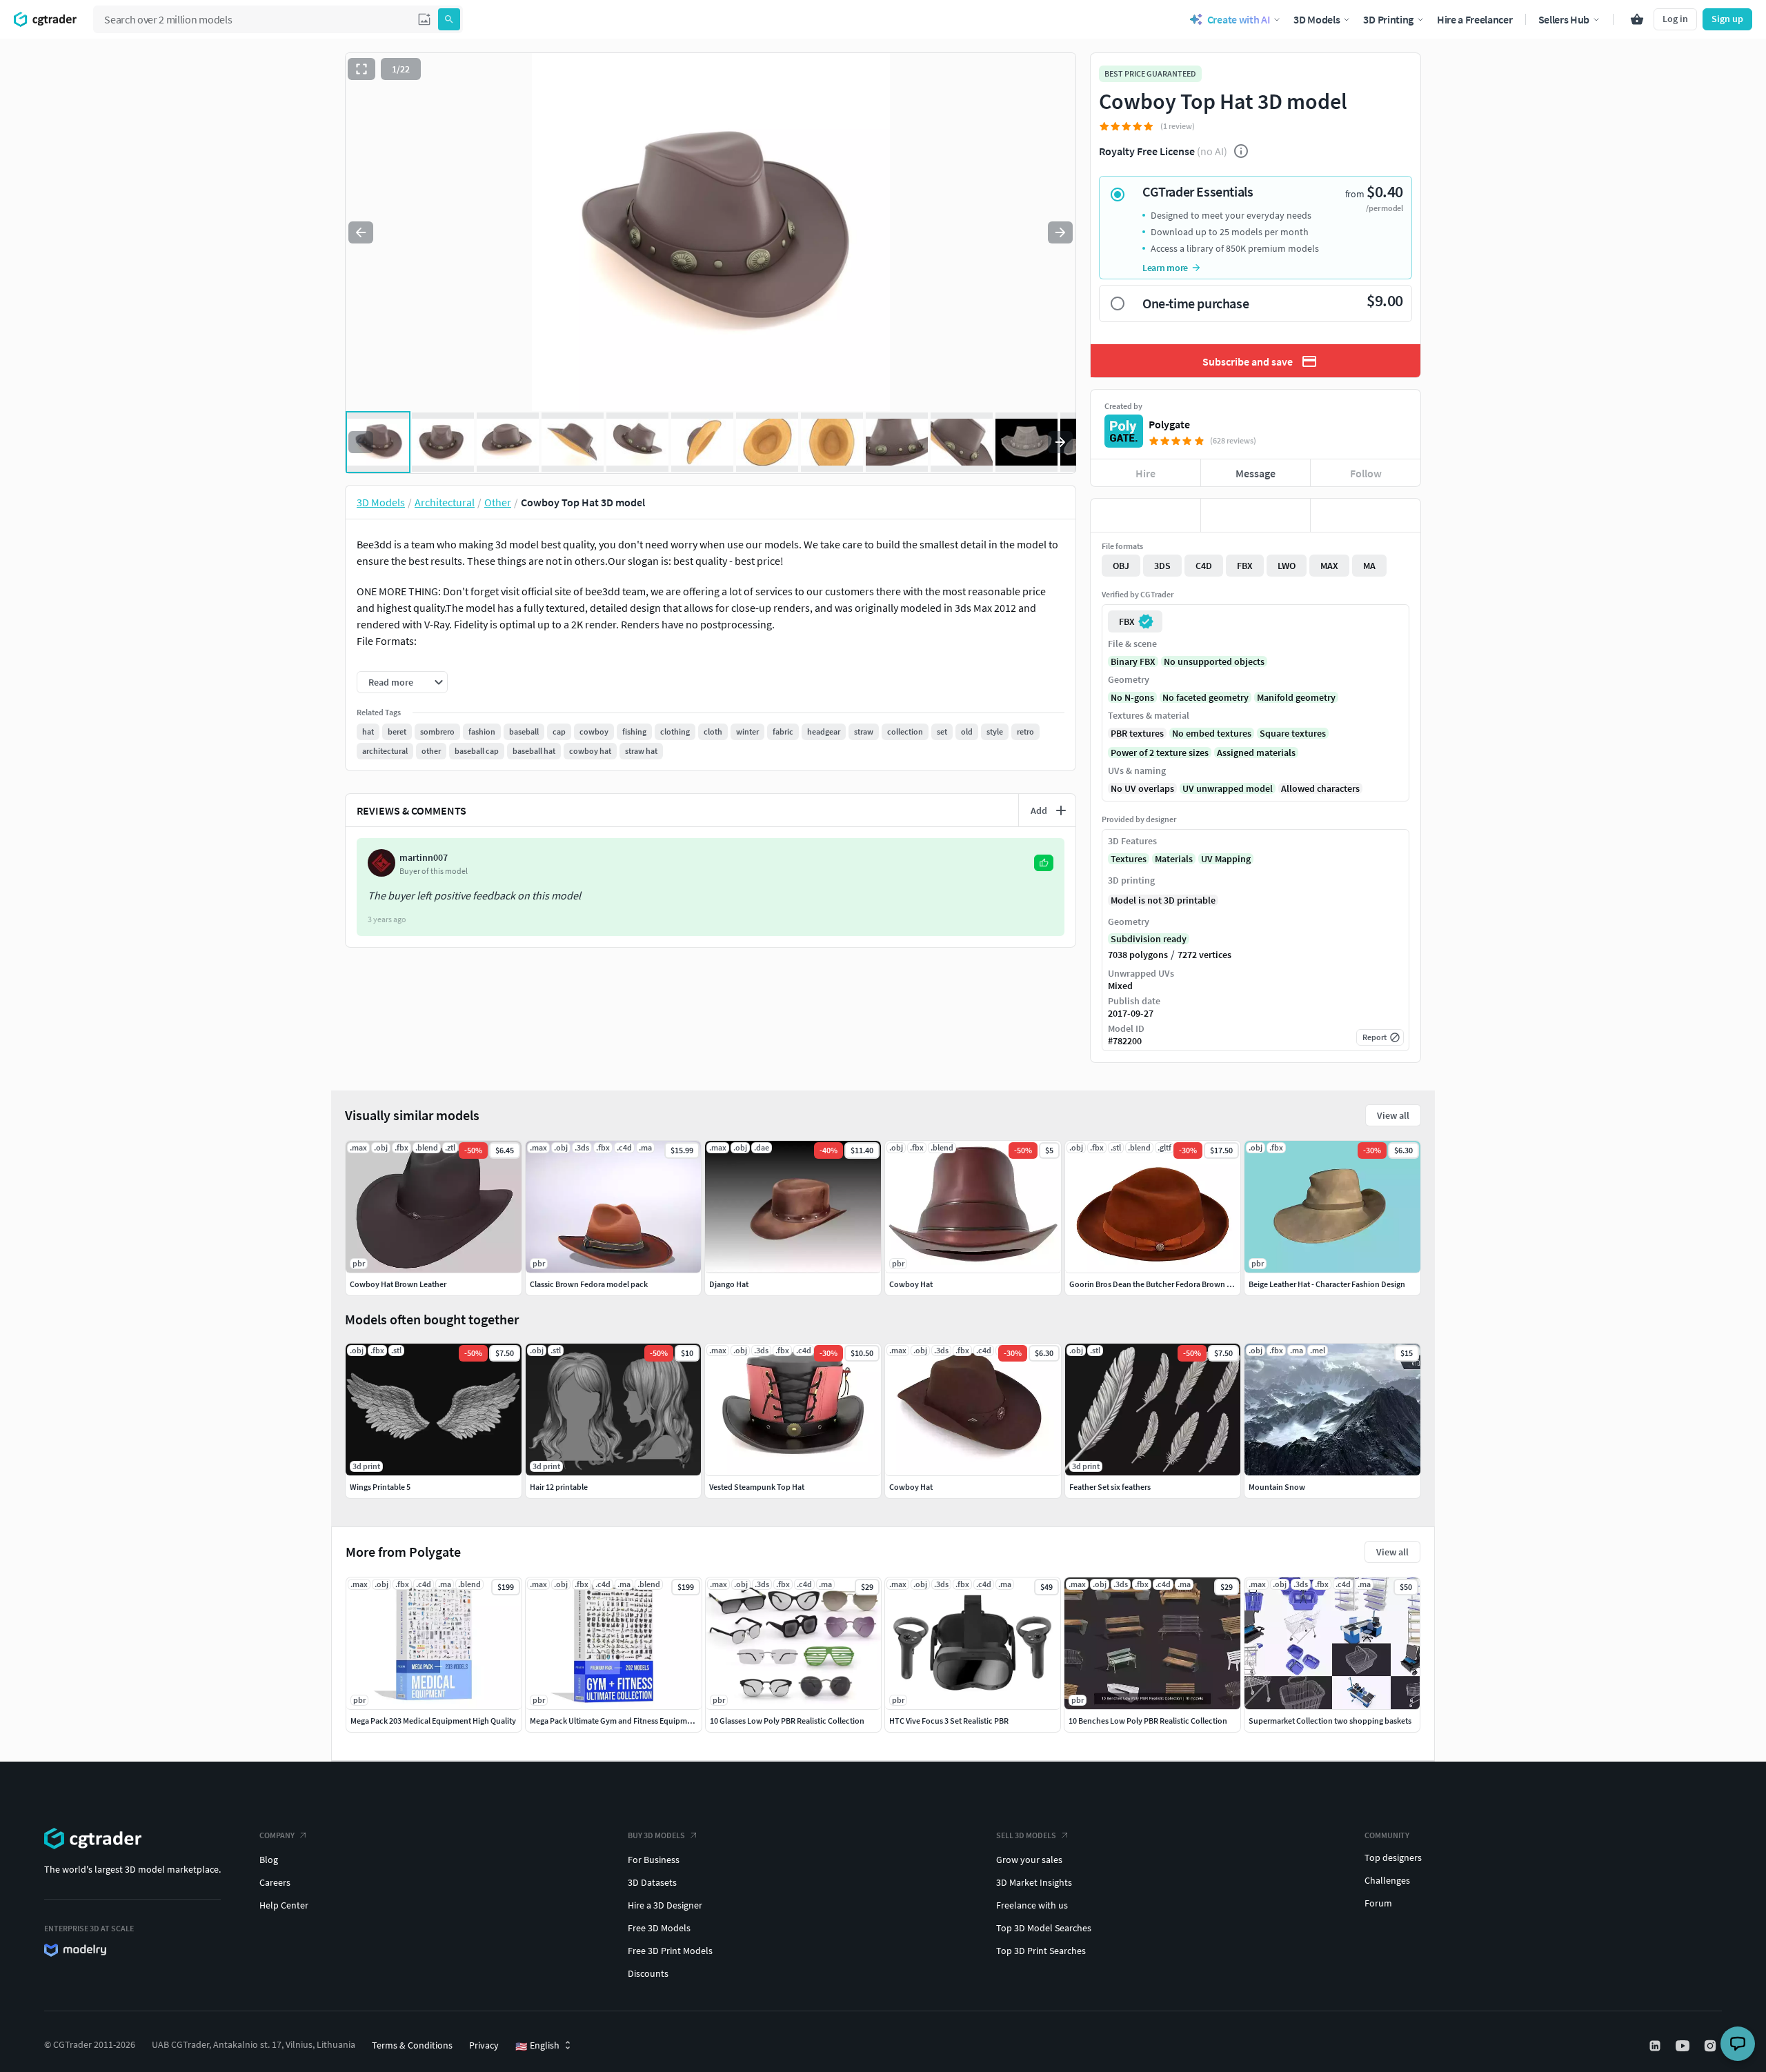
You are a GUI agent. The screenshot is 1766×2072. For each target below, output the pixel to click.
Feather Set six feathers (1110, 1487)
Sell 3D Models (1026, 1835)
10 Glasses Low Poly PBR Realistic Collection (787, 1721)
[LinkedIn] (1656, 2046)
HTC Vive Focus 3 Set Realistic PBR (949, 1721)
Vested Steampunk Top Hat (757, 1487)
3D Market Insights (1034, 1882)
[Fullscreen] (361, 69)
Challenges (1387, 1880)
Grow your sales (1029, 1860)
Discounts (648, 1973)
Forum (1378, 1903)
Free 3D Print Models (670, 1951)
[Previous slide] (361, 232)
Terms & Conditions (412, 2045)
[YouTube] (1684, 2046)
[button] (424, 19)
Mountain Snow (1277, 1487)
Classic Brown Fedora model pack (589, 1284)
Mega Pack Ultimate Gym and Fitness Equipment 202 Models (635, 1721)
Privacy (484, 2045)
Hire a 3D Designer (665, 1905)
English (537, 2046)
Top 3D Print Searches (1041, 1951)
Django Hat (729, 1284)
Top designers (1393, 1857)
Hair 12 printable (559, 1487)
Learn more (1165, 268)
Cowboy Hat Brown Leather (398, 1284)
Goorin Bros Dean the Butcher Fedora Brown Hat (1154, 1284)
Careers (275, 1882)
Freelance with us (1032, 1905)
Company (277, 1835)
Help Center (284, 1905)
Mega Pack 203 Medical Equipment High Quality (433, 1721)
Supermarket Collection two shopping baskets (1330, 1721)
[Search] (449, 19)
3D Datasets (652, 1882)
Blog (269, 1860)
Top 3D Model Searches (1044, 1928)
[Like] (1145, 515)
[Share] (1366, 515)
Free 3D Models (659, 1928)
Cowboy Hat (911, 1487)
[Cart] (1637, 19)
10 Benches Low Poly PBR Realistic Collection (1148, 1721)
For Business (654, 1860)
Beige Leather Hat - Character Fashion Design (1327, 1284)
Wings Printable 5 (380, 1487)
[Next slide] (1060, 232)
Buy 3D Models (656, 1835)
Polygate (1169, 424)
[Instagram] (1712, 2046)
